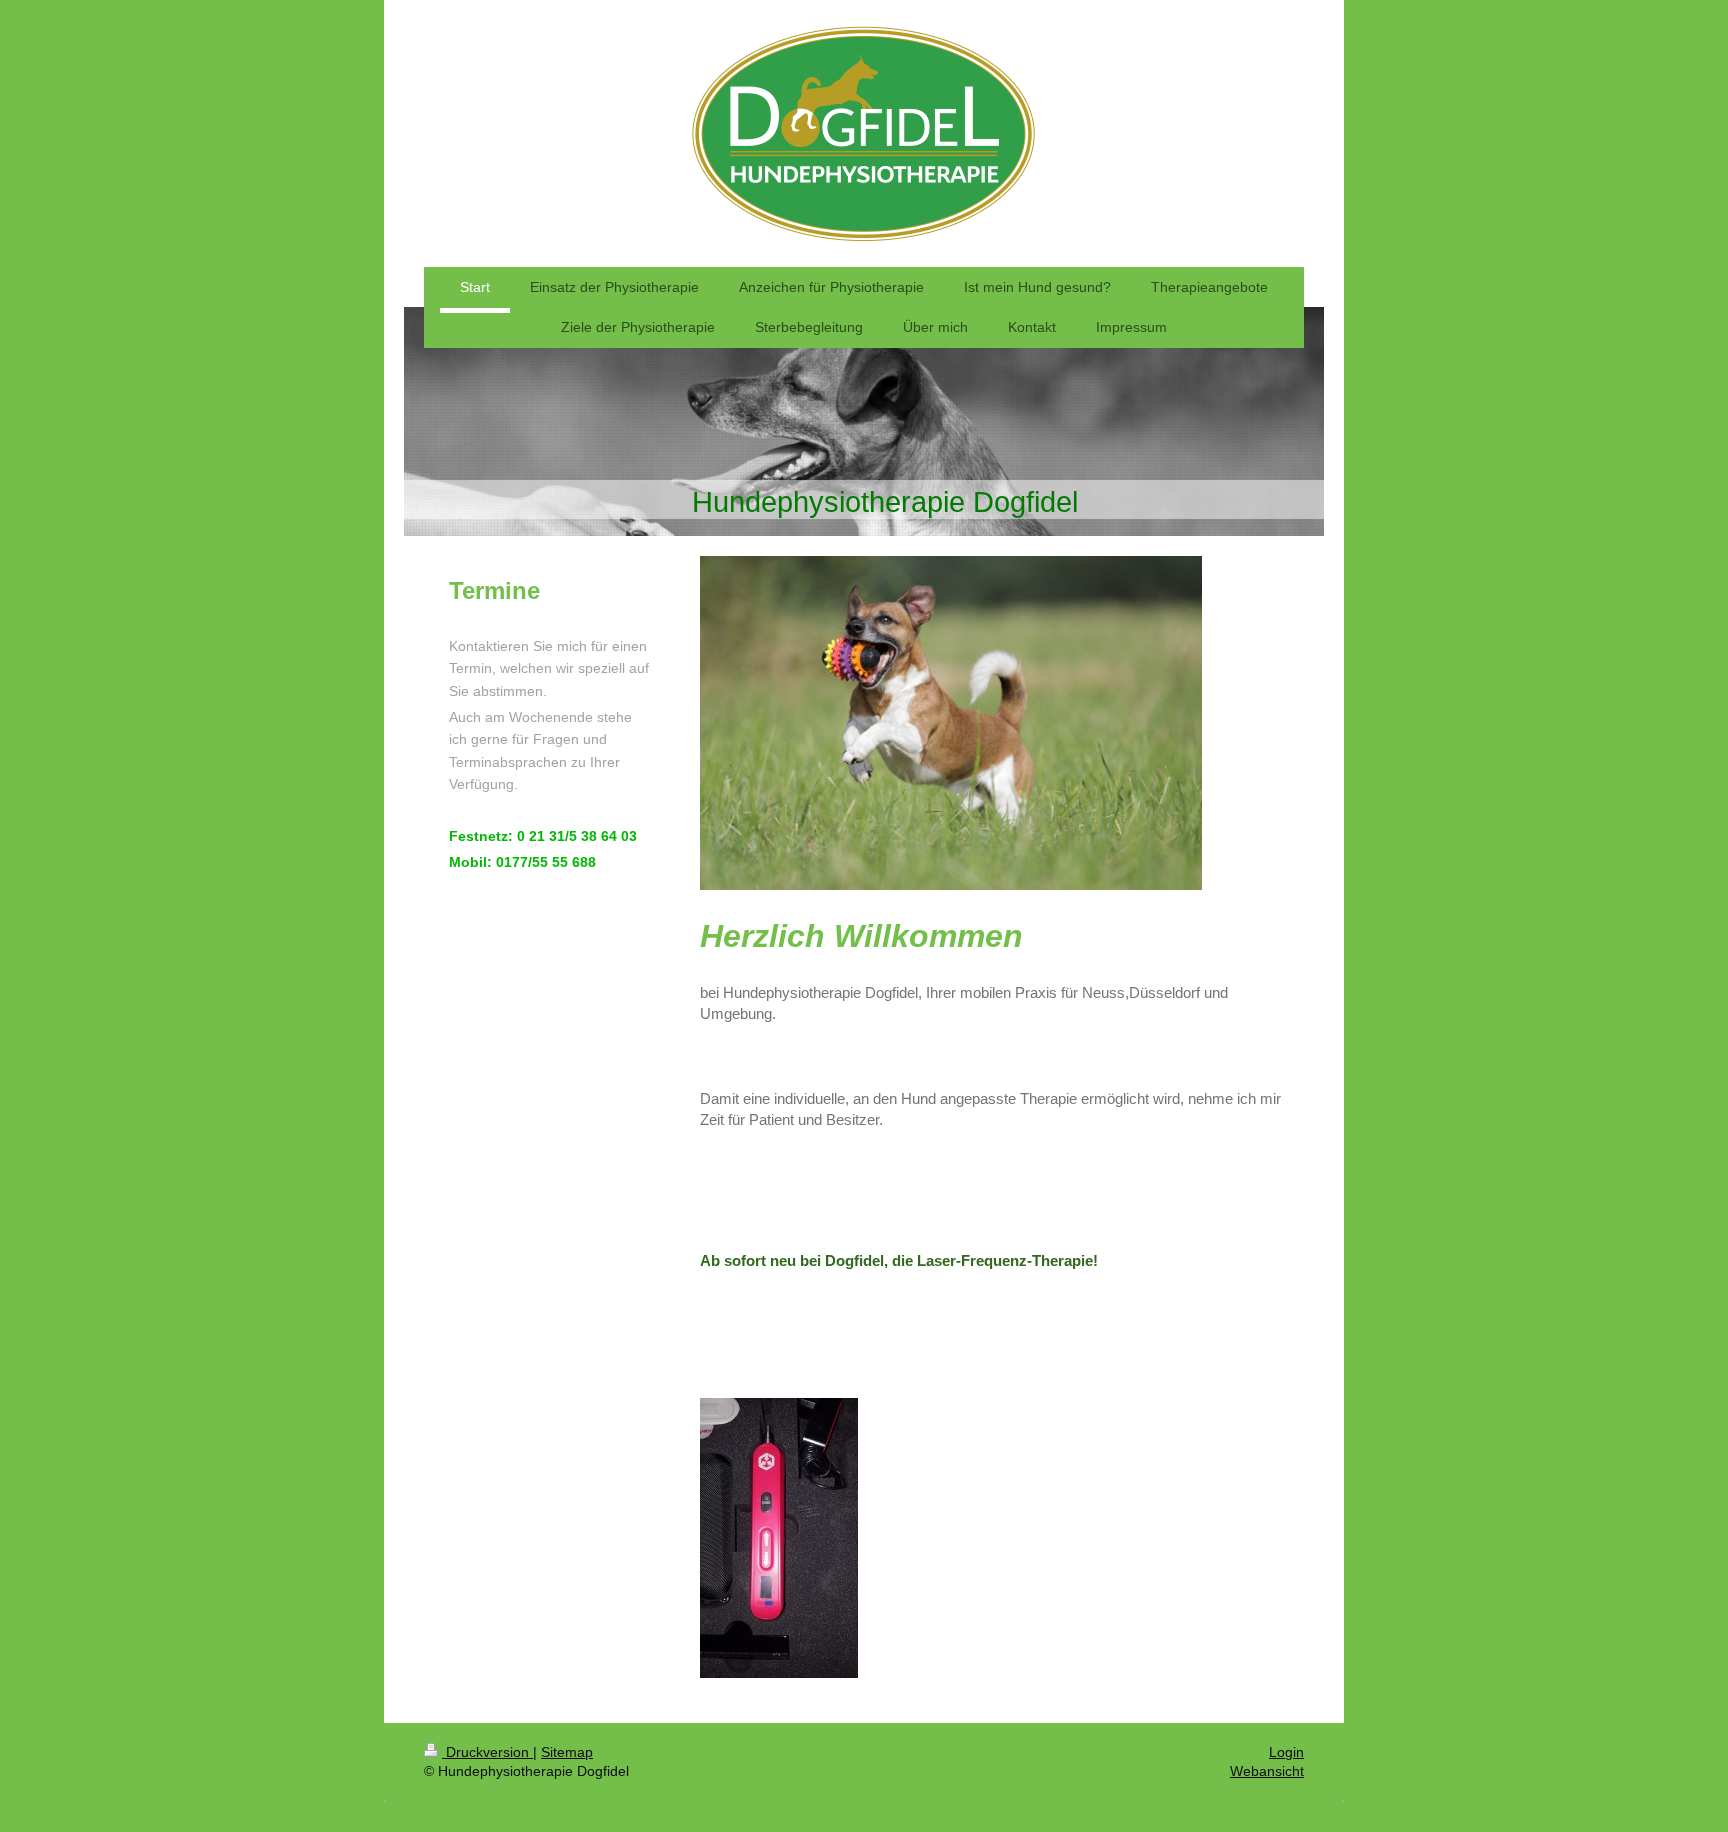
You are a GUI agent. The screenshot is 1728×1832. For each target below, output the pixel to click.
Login (1286, 1752)
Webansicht (1267, 1771)
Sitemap (567, 1752)
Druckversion (487, 1752)
